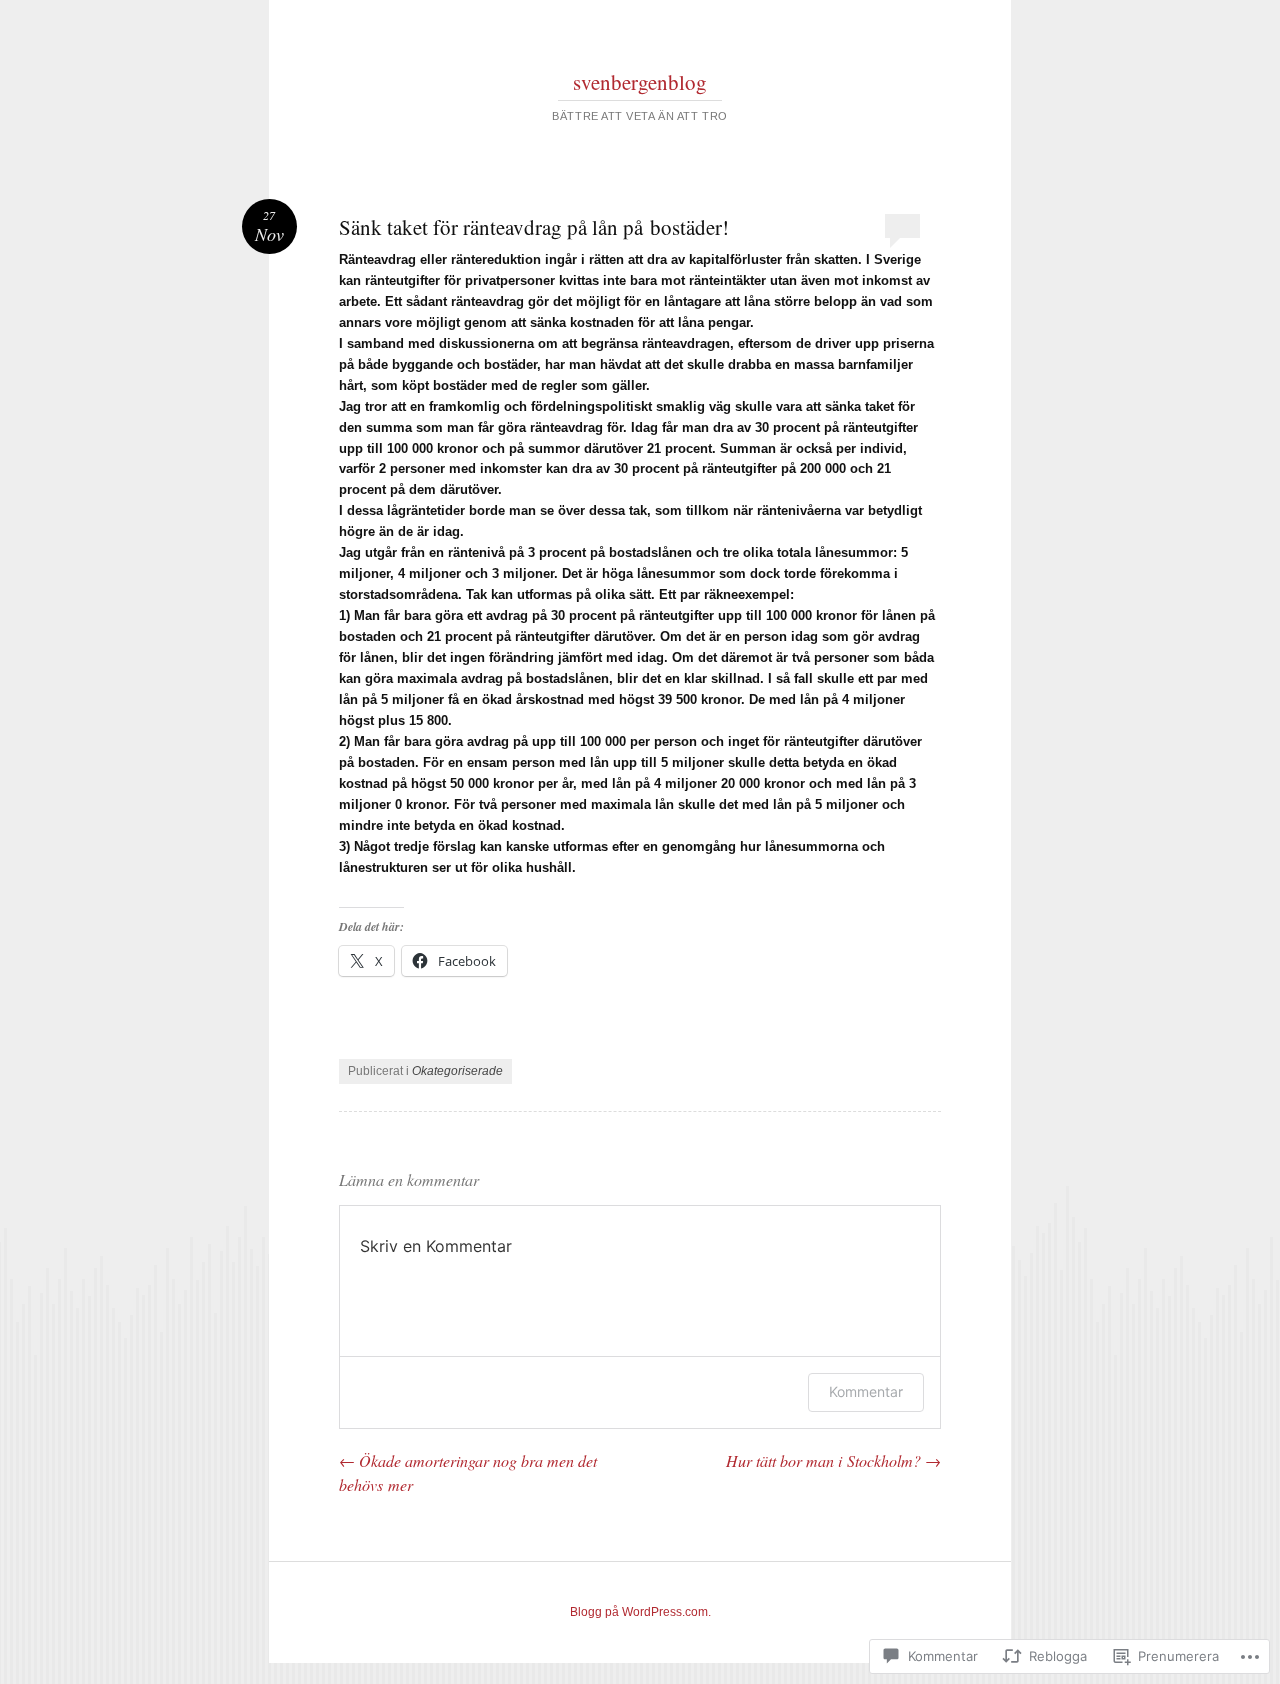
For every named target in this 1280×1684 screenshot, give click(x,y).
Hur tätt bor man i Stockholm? (833, 1460)
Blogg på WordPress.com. (640, 1612)
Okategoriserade (457, 1071)
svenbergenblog (640, 82)
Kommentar (866, 1391)
